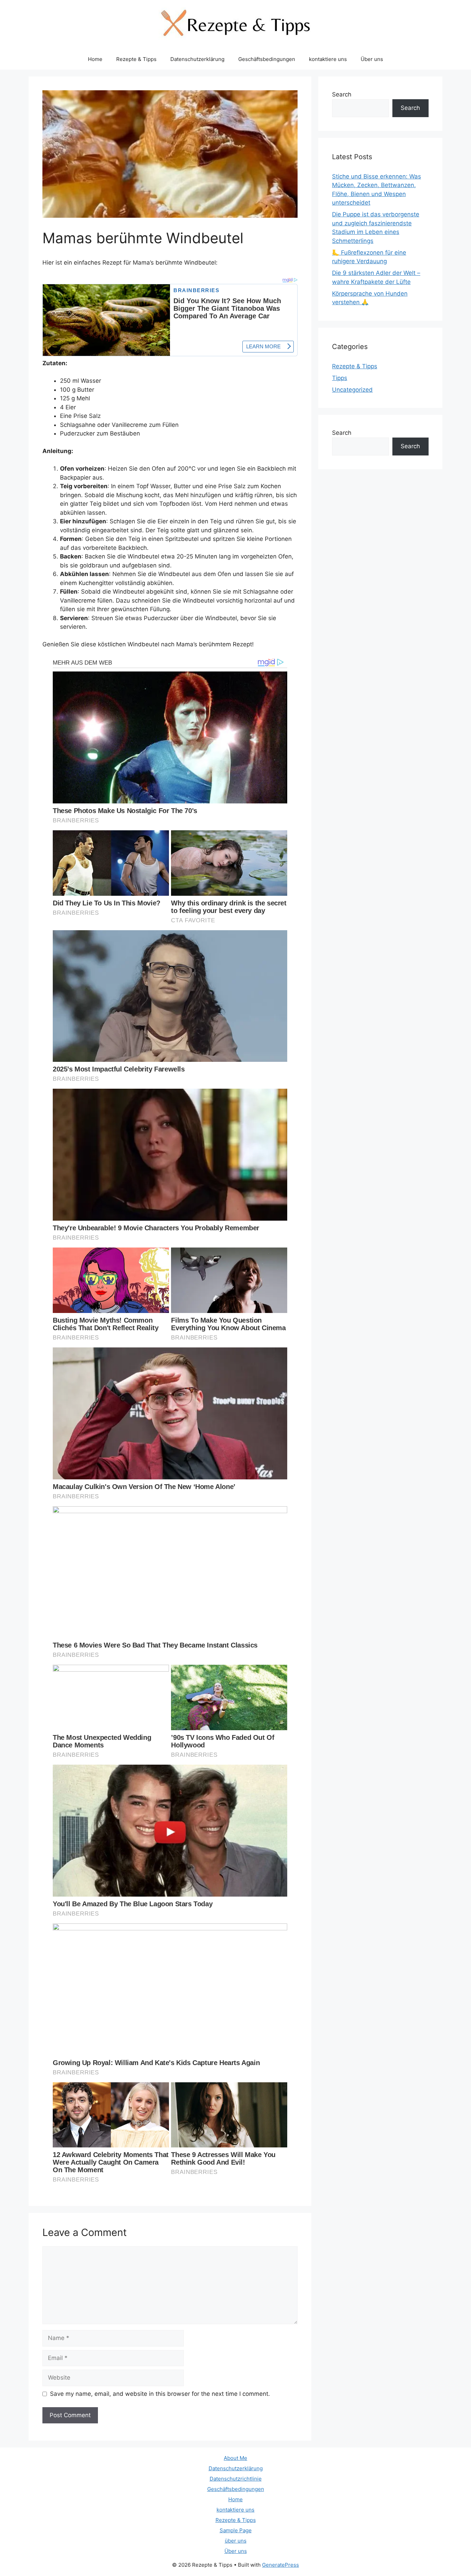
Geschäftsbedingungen (267, 59)
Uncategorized (352, 390)
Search (342, 94)
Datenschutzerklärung (197, 59)
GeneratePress (280, 2565)
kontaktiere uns (328, 59)
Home (95, 59)
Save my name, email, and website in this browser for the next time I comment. (160, 2394)
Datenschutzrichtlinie (236, 2479)
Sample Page (236, 2530)
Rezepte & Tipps (136, 59)
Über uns (372, 59)
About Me (235, 2458)
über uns (236, 2541)
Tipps (340, 378)
